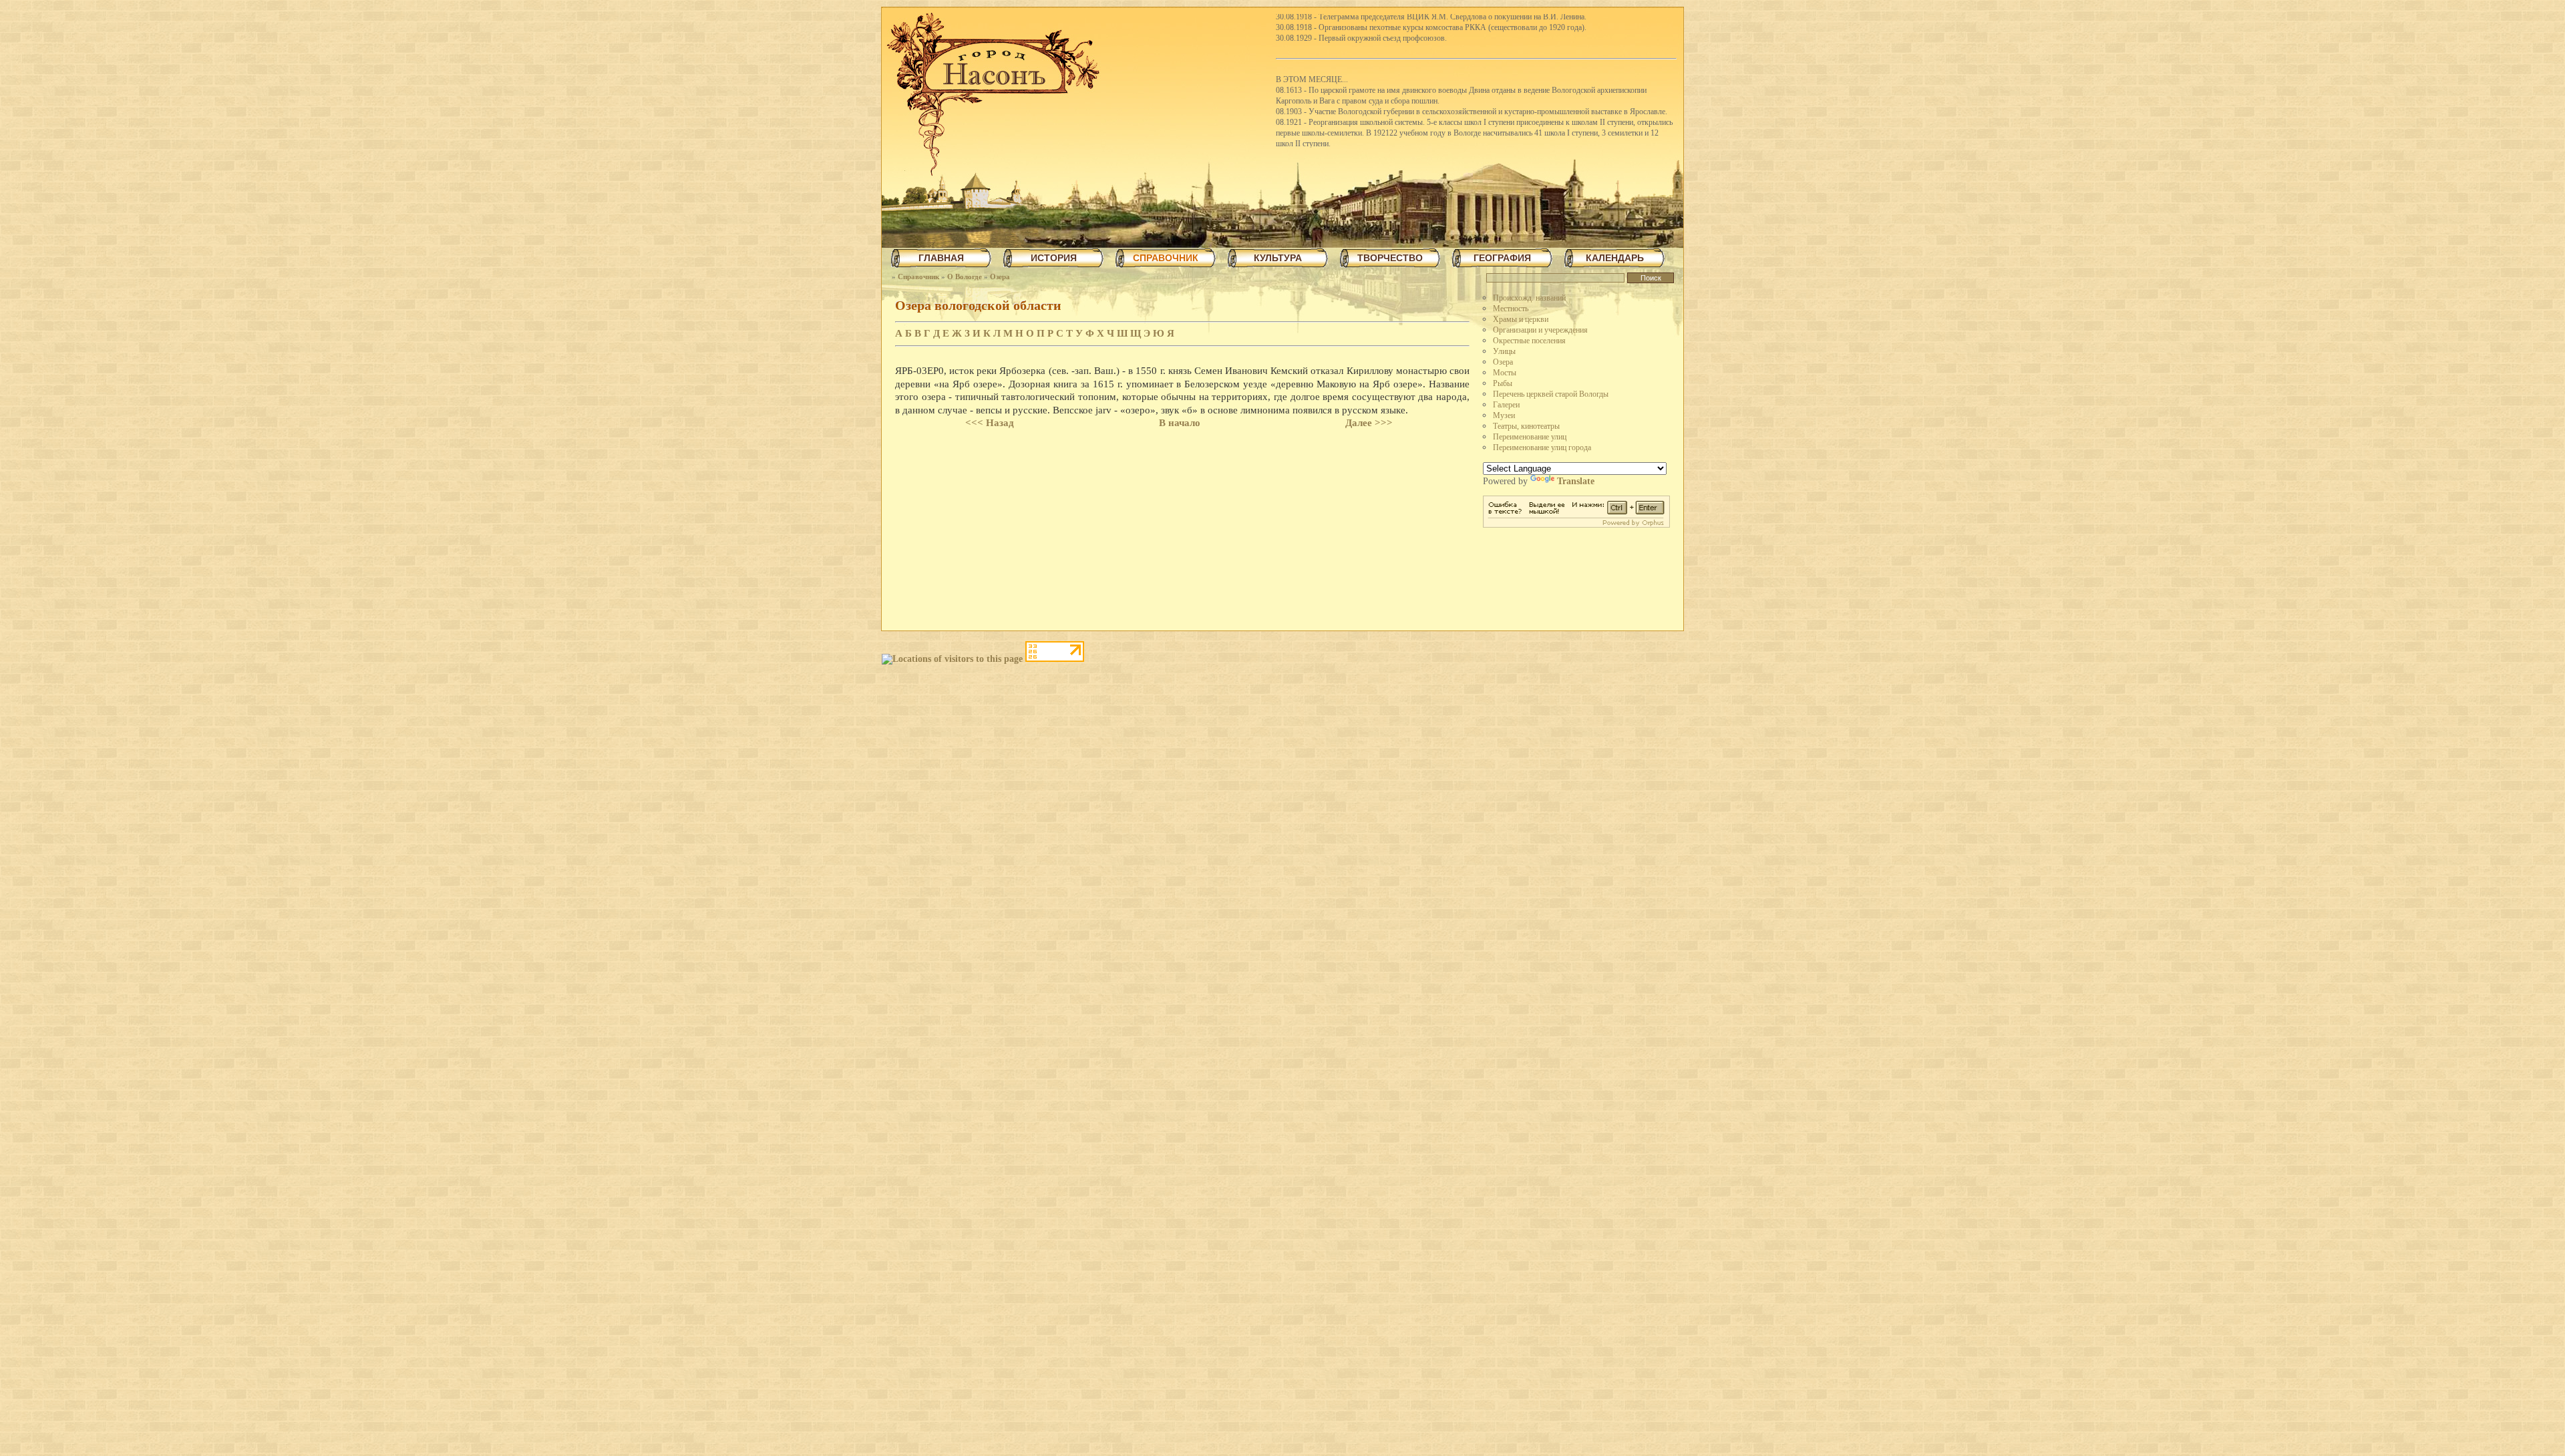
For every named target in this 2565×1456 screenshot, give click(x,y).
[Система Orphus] (1576, 525)
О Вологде (965, 277)
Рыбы (1503, 383)
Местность (1511, 309)
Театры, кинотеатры (1526, 426)
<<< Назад (990, 423)
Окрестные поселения (1529, 341)
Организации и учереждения (1540, 330)
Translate (1576, 481)
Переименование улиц (1530, 437)
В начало (1180, 423)
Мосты (1505, 373)
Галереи (1506, 405)
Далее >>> (1369, 423)
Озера (1000, 277)
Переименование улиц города (1542, 447)
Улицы (1504, 351)
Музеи (1504, 415)
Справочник (918, 277)
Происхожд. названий (1529, 298)
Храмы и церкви (1521, 319)
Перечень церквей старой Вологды (1551, 394)
